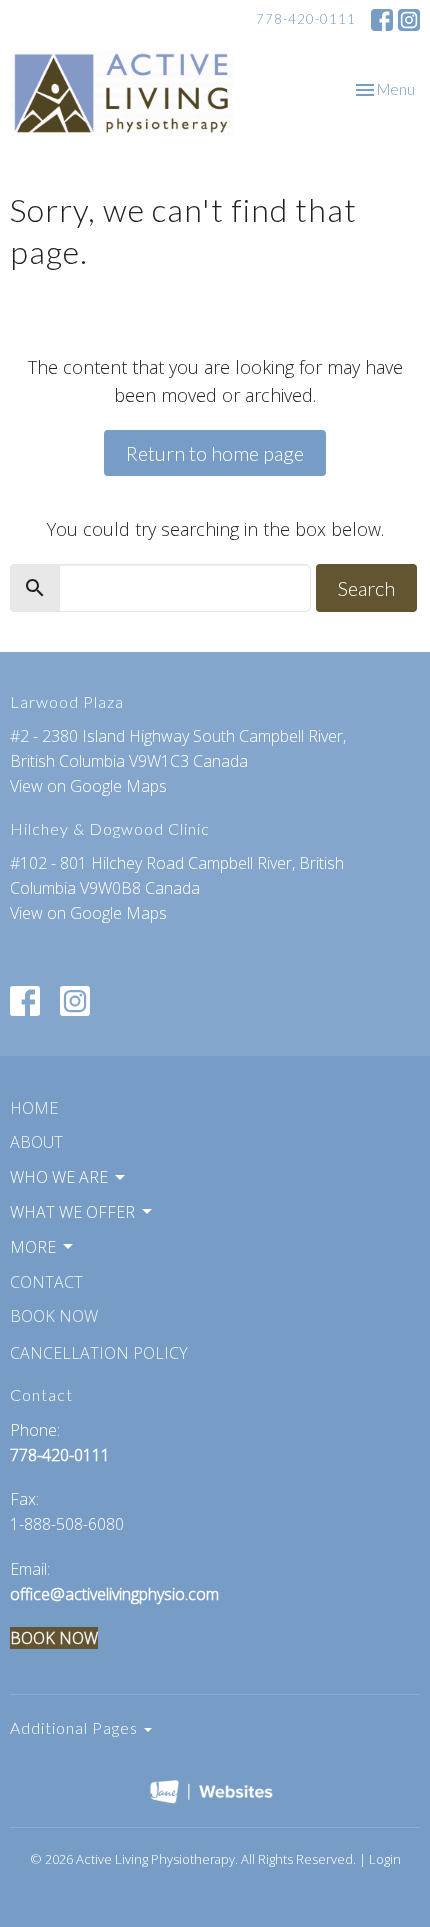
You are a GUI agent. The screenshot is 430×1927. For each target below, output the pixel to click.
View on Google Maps (88, 786)
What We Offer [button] (72, 1212)
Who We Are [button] (59, 1177)
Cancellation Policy (99, 1353)
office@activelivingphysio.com (114, 1594)
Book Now (54, 1316)
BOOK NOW (54, 1638)
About (36, 1142)
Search (366, 588)
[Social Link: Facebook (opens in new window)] (382, 20)
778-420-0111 (306, 19)
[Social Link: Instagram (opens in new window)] (409, 20)
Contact (46, 1282)
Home (34, 1108)
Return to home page (215, 453)
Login (385, 1859)
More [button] (33, 1247)
